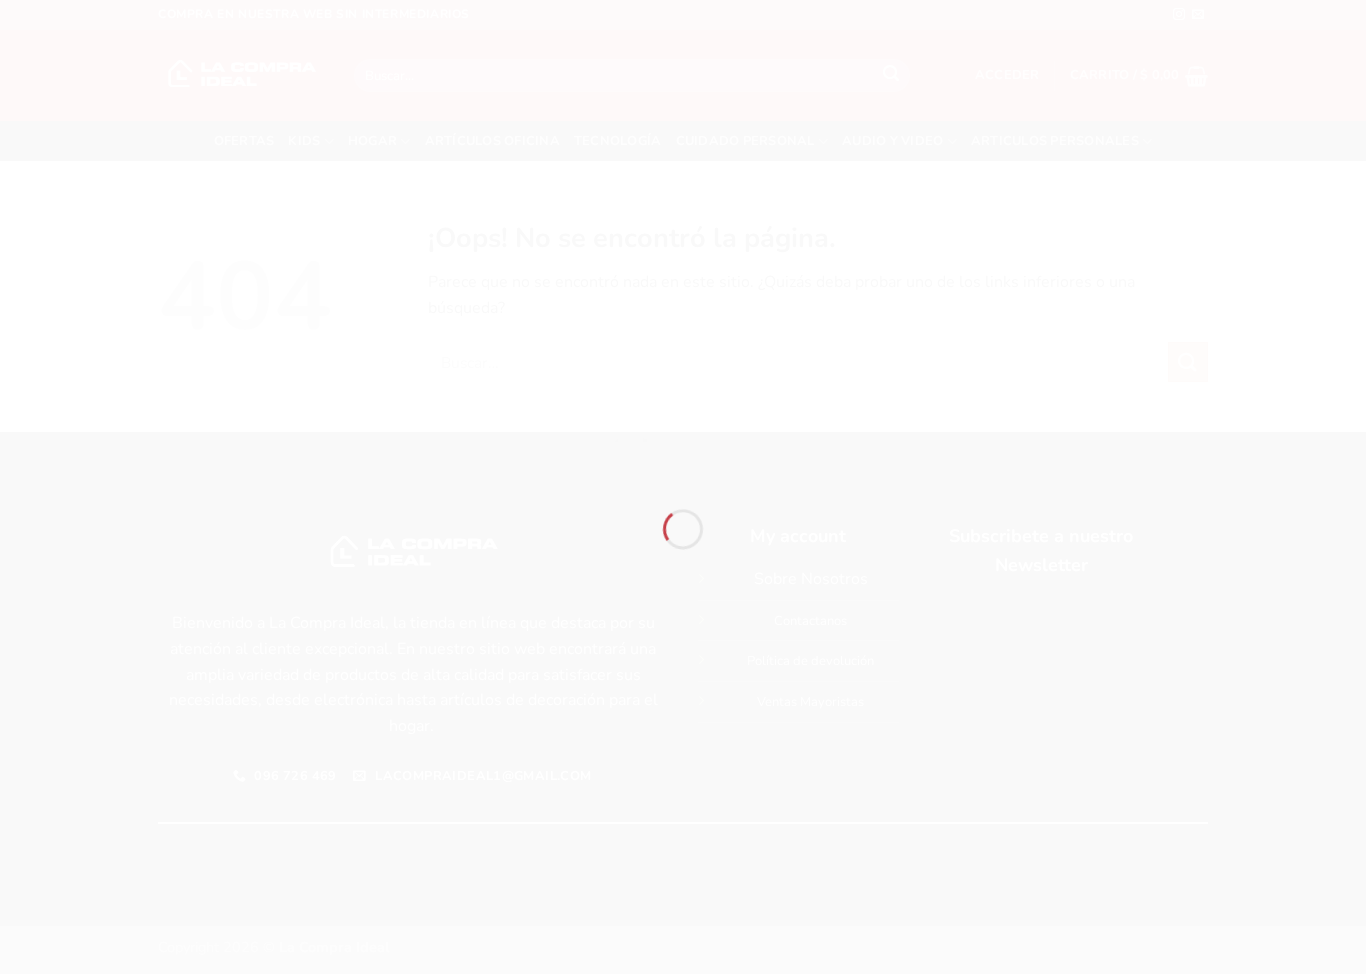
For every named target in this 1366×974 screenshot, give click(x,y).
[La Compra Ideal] (683, 451)
